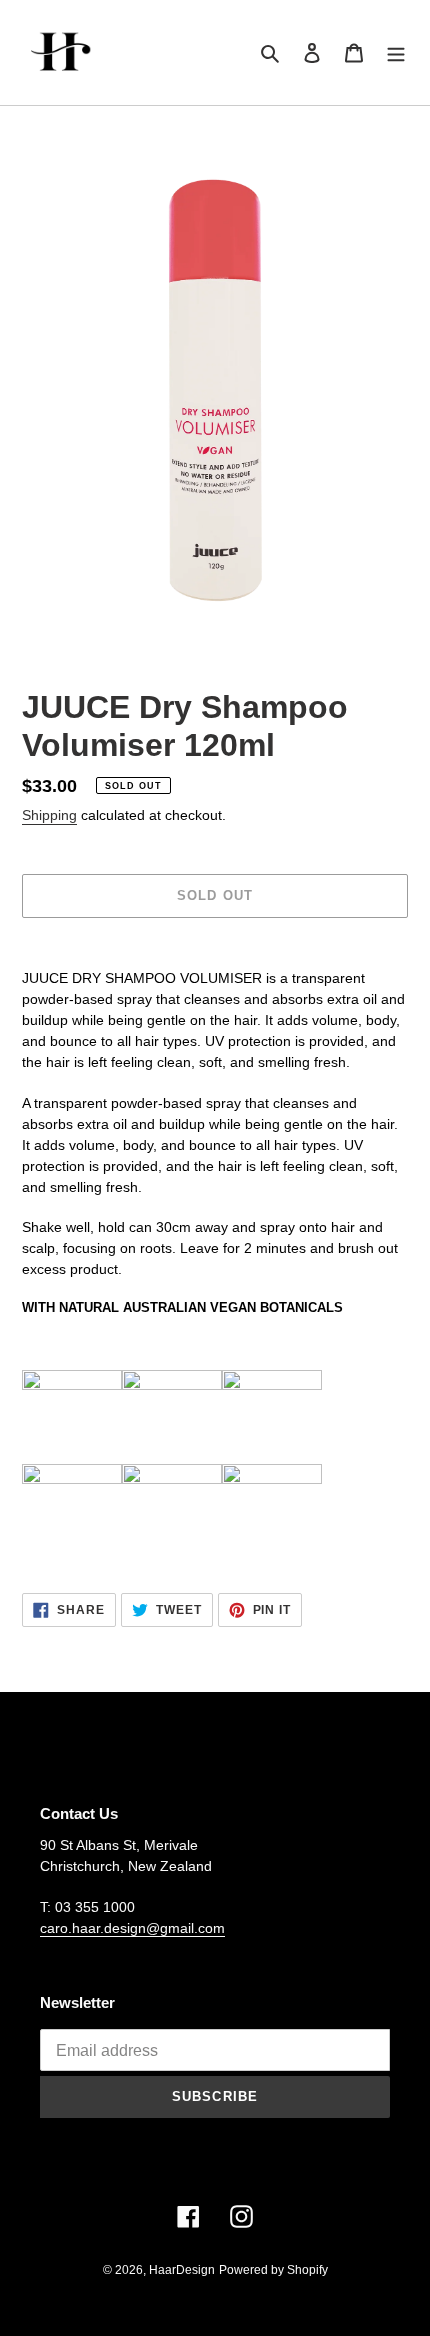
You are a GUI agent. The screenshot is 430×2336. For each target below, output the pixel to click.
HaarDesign (182, 2270)
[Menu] (396, 52)
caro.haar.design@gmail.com (132, 1928)
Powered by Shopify (273, 2270)
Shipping (49, 815)
